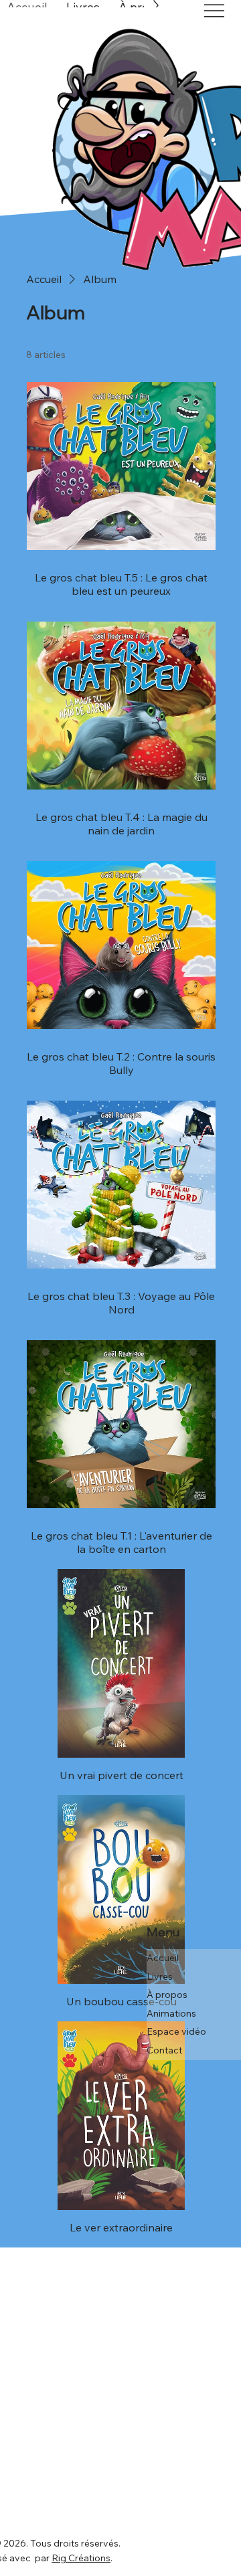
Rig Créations (81, 2558)
